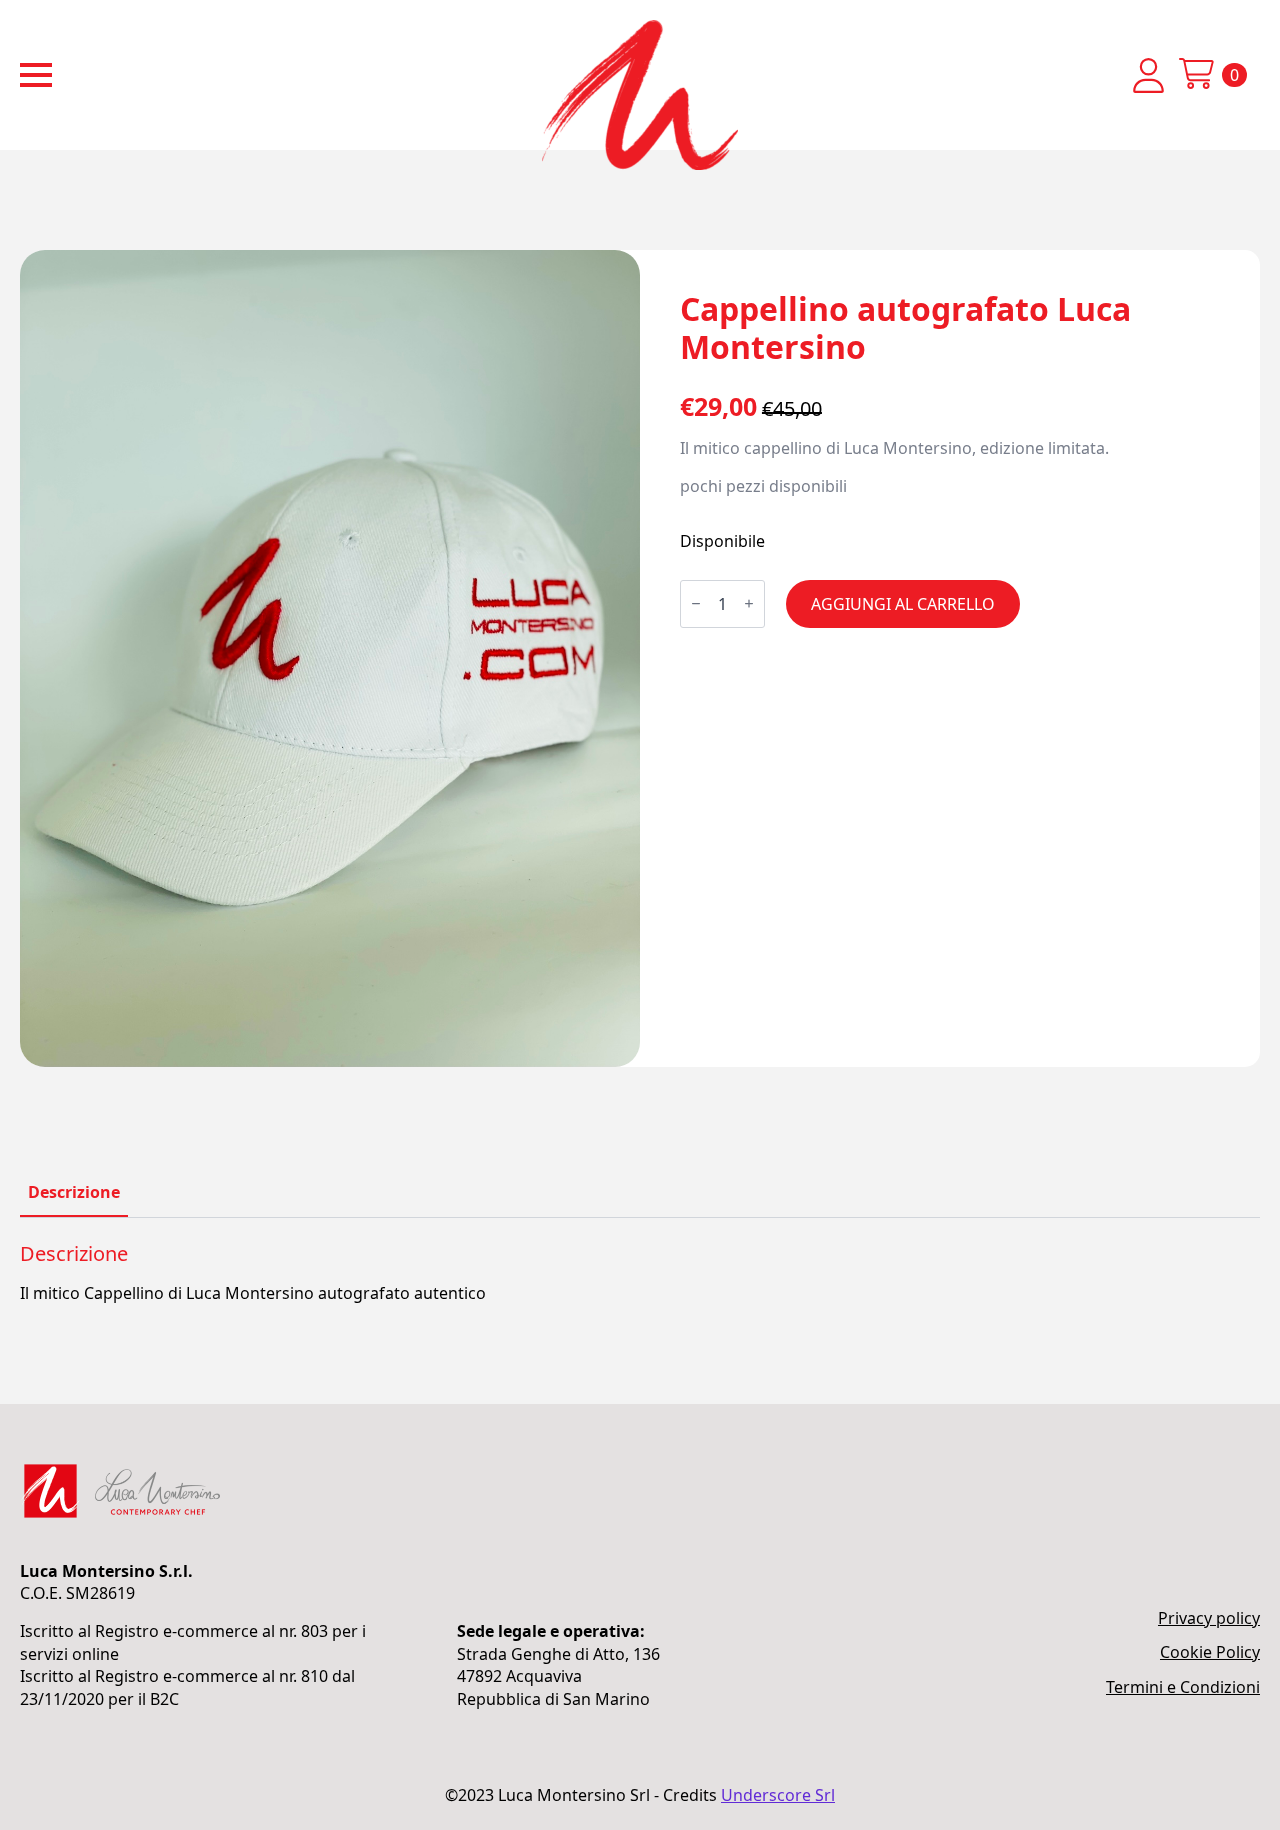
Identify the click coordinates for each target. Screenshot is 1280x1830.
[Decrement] (696, 603)
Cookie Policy (1210, 1652)
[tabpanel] (640, 1273)
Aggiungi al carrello (903, 604)
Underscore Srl (778, 1795)
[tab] (74, 1192)
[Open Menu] (36, 75)
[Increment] (749, 603)
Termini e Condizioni (1183, 1687)
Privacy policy (1209, 1618)
